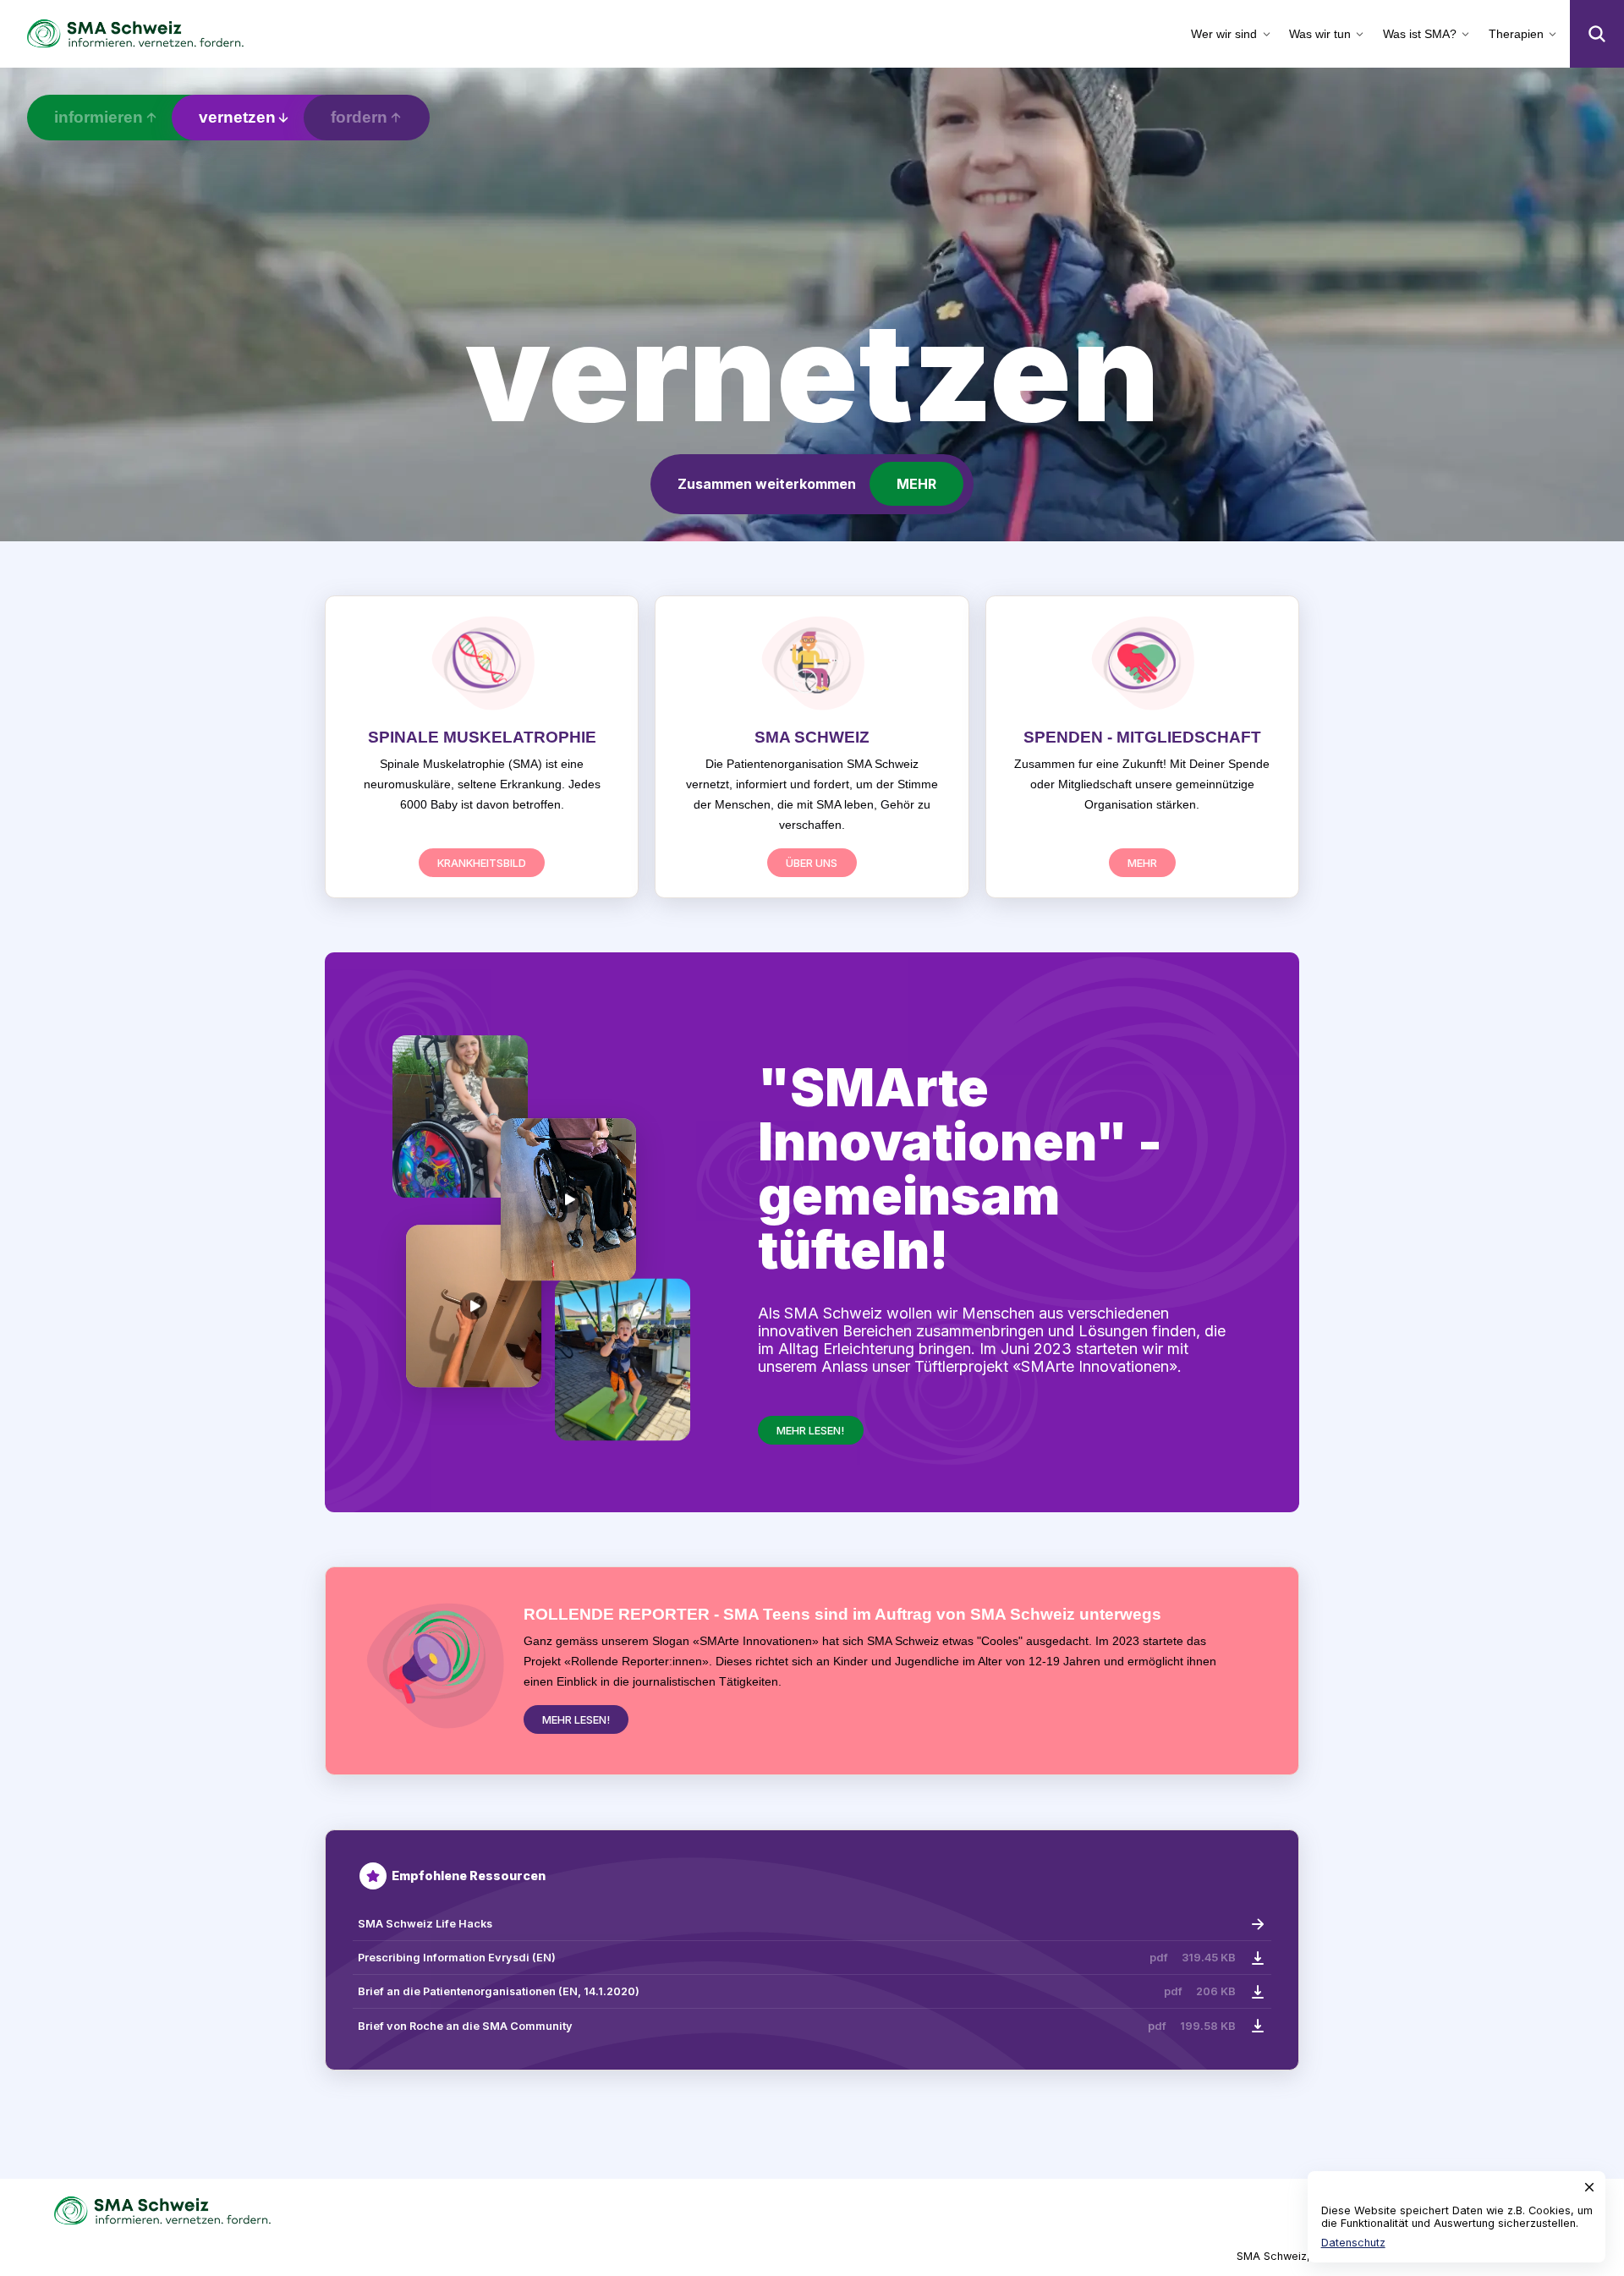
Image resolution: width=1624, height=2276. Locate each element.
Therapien (1516, 34)
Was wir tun (1320, 34)
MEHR (916, 484)
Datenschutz (1353, 2243)
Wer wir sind (1224, 34)
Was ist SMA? (1420, 34)
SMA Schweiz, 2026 (1289, 2256)
